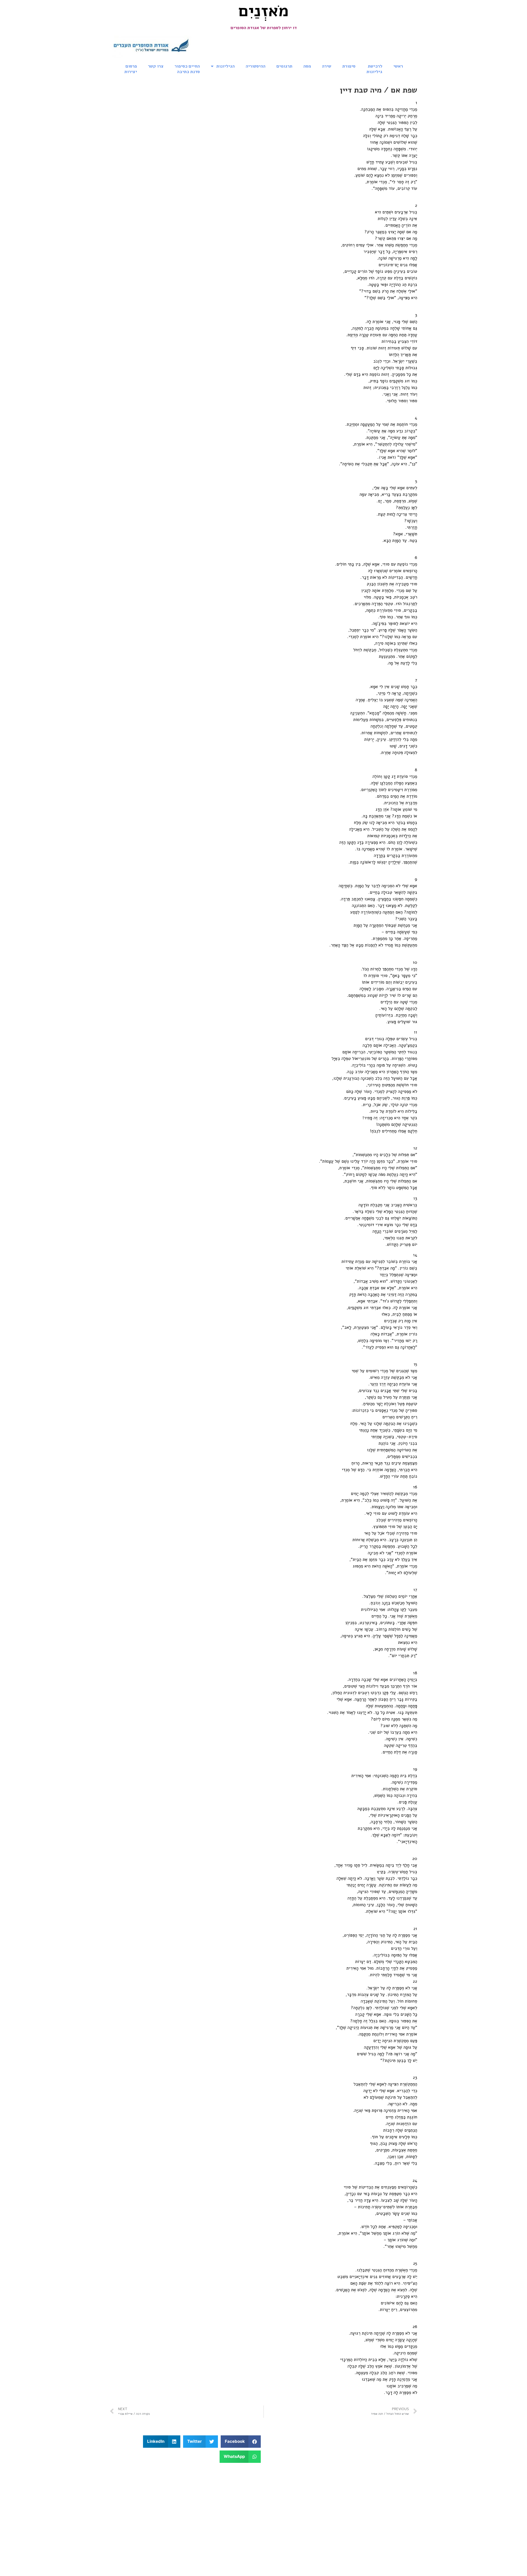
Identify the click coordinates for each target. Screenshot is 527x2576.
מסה (307, 66)
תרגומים (284, 66)
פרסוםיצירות (131, 69)
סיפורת (349, 66)
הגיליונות (225, 66)
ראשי (398, 66)
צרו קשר (156, 66)
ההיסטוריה (256, 66)
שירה (327, 66)
